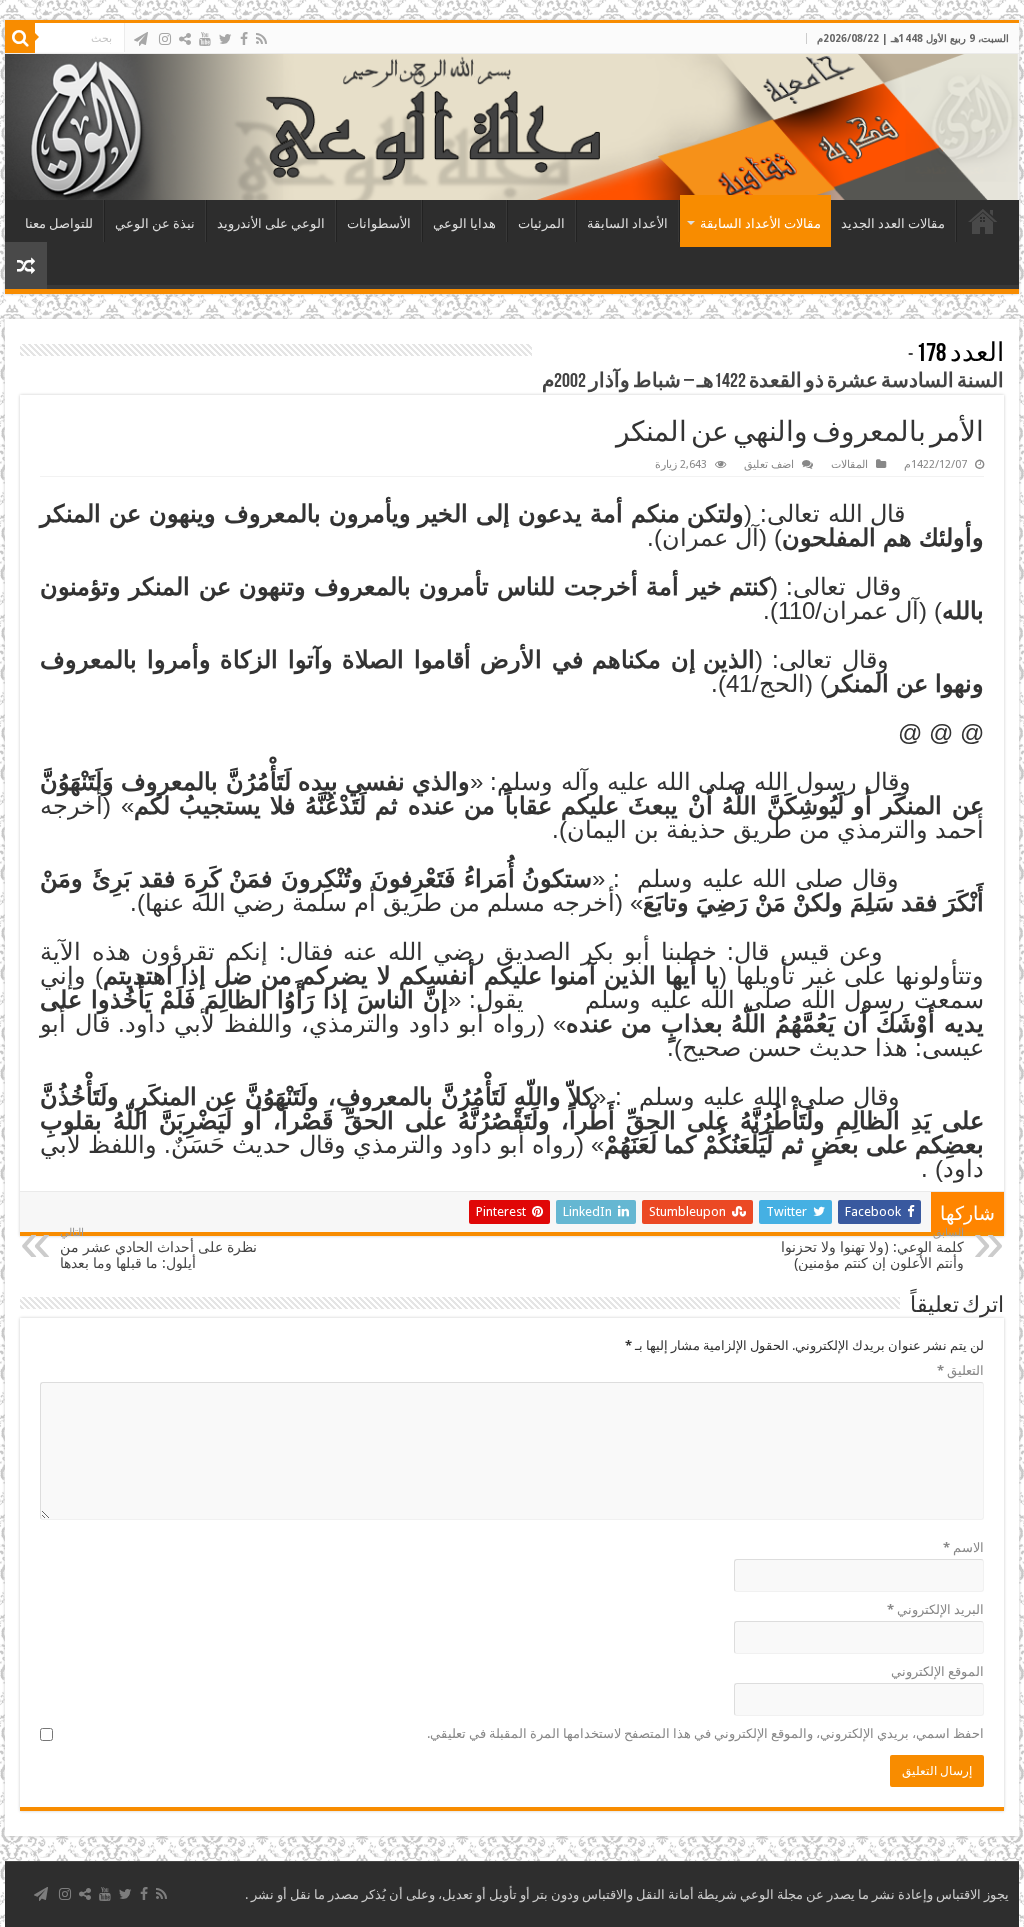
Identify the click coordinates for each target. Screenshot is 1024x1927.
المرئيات (541, 223)
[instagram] (165, 39)
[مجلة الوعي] (512, 127)
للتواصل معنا (59, 223)
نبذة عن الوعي (155, 223)
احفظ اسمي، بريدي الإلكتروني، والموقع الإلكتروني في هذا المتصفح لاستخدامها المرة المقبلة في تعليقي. (705, 1733)
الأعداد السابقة (627, 223)
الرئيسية (983, 221)
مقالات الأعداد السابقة (760, 223)
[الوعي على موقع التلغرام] (141, 39)
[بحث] (20, 38)
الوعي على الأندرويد (271, 223)
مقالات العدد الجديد (893, 223)
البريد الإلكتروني (935, 1609)
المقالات (849, 464)
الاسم (963, 1547)
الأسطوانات (379, 223)
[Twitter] (225, 39)
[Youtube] (205, 39)
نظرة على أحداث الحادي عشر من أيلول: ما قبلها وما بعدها (158, 1248)
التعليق (960, 1370)
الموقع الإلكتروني (937, 1671)
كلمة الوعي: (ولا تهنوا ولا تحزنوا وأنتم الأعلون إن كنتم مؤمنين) (872, 1248)
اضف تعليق (769, 464)
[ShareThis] (185, 39)
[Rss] (261, 39)
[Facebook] (244, 39)
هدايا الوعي (464, 223)
